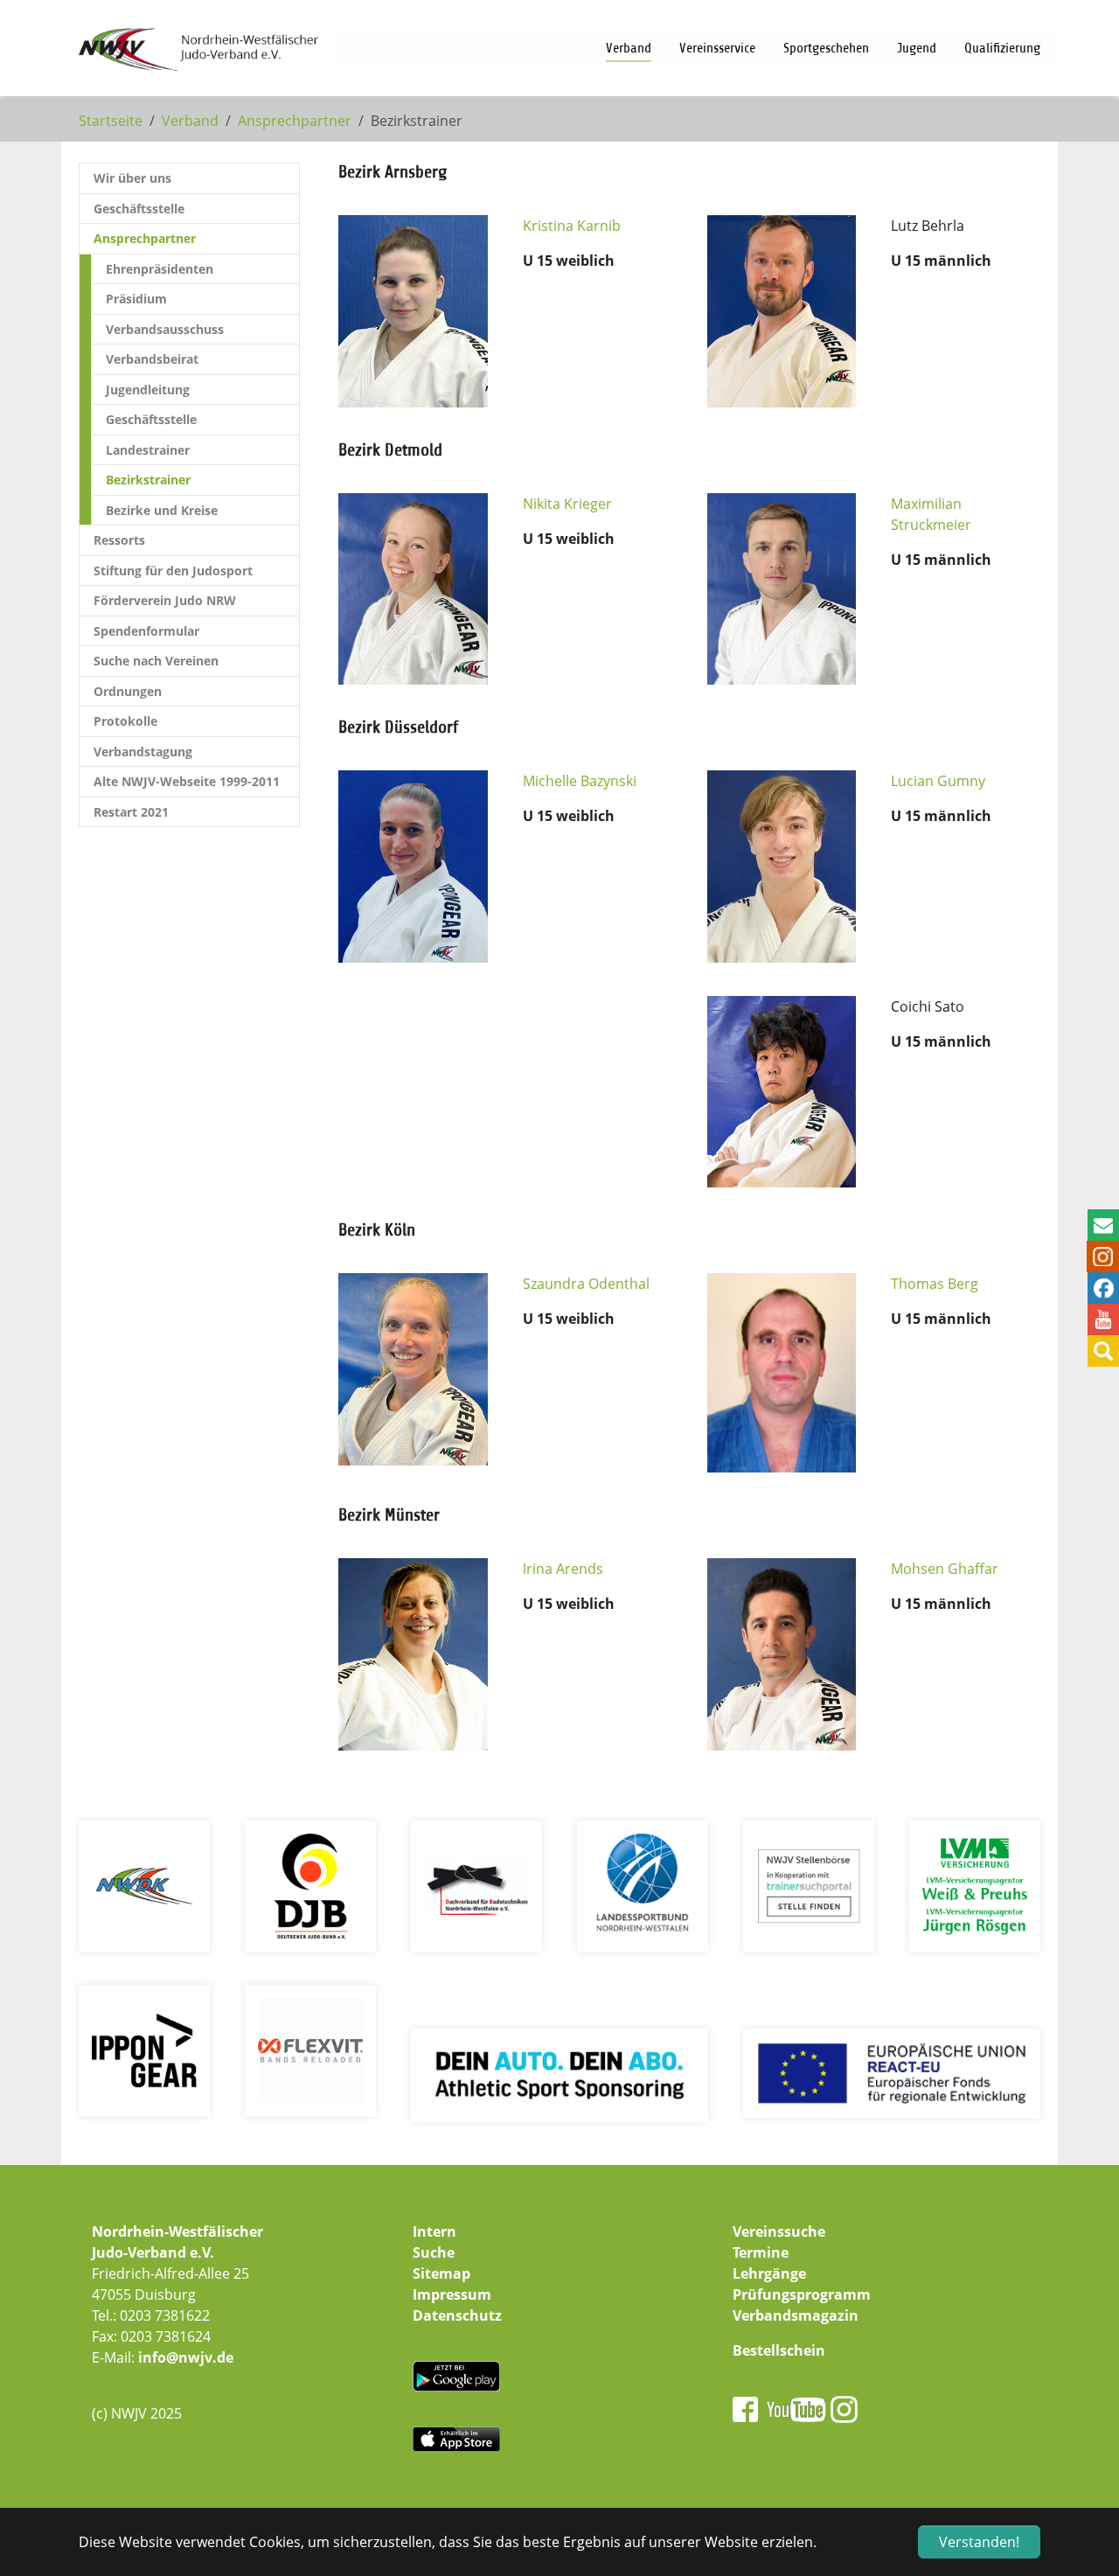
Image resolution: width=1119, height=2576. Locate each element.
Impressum (452, 2294)
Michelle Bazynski (580, 781)
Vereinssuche (779, 2231)
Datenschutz (457, 2315)
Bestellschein (779, 2350)
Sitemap (441, 2273)
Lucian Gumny (938, 781)
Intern (434, 2231)
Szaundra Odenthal (586, 1284)
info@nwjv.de (186, 2357)
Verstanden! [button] (979, 2542)
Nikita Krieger (567, 504)
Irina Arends (563, 1569)
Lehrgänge (769, 2273)
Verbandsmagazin (796, 2315)
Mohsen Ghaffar (945, 1569)
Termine (761, 2252)
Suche (434, 2252)
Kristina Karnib (572, 226)
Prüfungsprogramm (802, 2294)
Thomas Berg (935, 1284)
